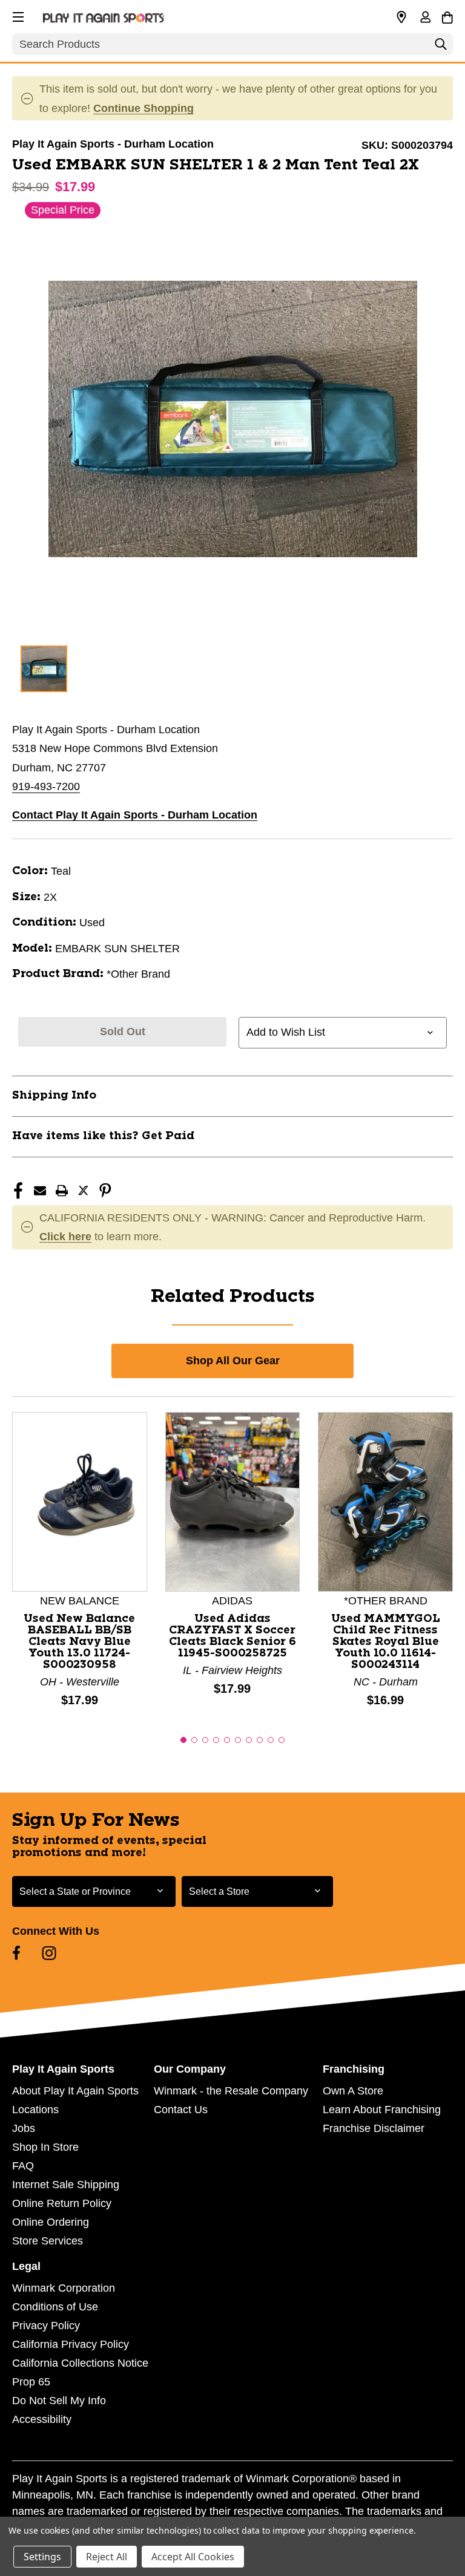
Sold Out (123, 1031)
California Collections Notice (80, 2363)
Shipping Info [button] (54, 1096)
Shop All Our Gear (233, 1361)
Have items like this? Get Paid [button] (103, 1136)
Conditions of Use (55, 2307)
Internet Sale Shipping (66, 2185)
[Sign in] (425, 18)
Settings (42, 2557)
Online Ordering (51, 2222)
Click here (65, 1237)
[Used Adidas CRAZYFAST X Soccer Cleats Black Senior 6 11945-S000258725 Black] (233, 1501)
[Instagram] (49, 1953)
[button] (17, 15)
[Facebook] (18, 1191)
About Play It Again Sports (75, 2091)
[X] (84, 1191)
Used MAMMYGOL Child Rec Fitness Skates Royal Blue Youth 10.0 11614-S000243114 (386, 1642)
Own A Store (353, 2091)
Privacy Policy (46, 2326)
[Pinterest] (105, 1191)
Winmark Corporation (64, 2288)
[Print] (62, 1191)
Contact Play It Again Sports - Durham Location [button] (135, 815)
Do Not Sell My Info (59, 2401)
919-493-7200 (46, 786)
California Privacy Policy (71, 2344)
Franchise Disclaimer (374, 2128)
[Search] (441, 47)
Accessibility (42, 2419)
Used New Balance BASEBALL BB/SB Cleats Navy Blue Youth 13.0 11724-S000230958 (79, 1642)
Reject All (107, 2557)
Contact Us (181, 2110)
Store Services (48, 2241)
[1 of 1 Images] (44, 669)
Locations (35, 2110)
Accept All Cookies (193, 2557)
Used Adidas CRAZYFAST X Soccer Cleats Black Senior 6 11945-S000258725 (232, 1636)
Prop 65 (31, 2382)
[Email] (40, 1191)
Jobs (24, 2128)
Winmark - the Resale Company (231, 2091)
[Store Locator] (401, 18)
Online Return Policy (62, 2203)
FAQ (23, 2166)
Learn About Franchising (382, 2110)
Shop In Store (45, 2147)
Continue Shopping (143, 108)
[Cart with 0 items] (447, 16)
